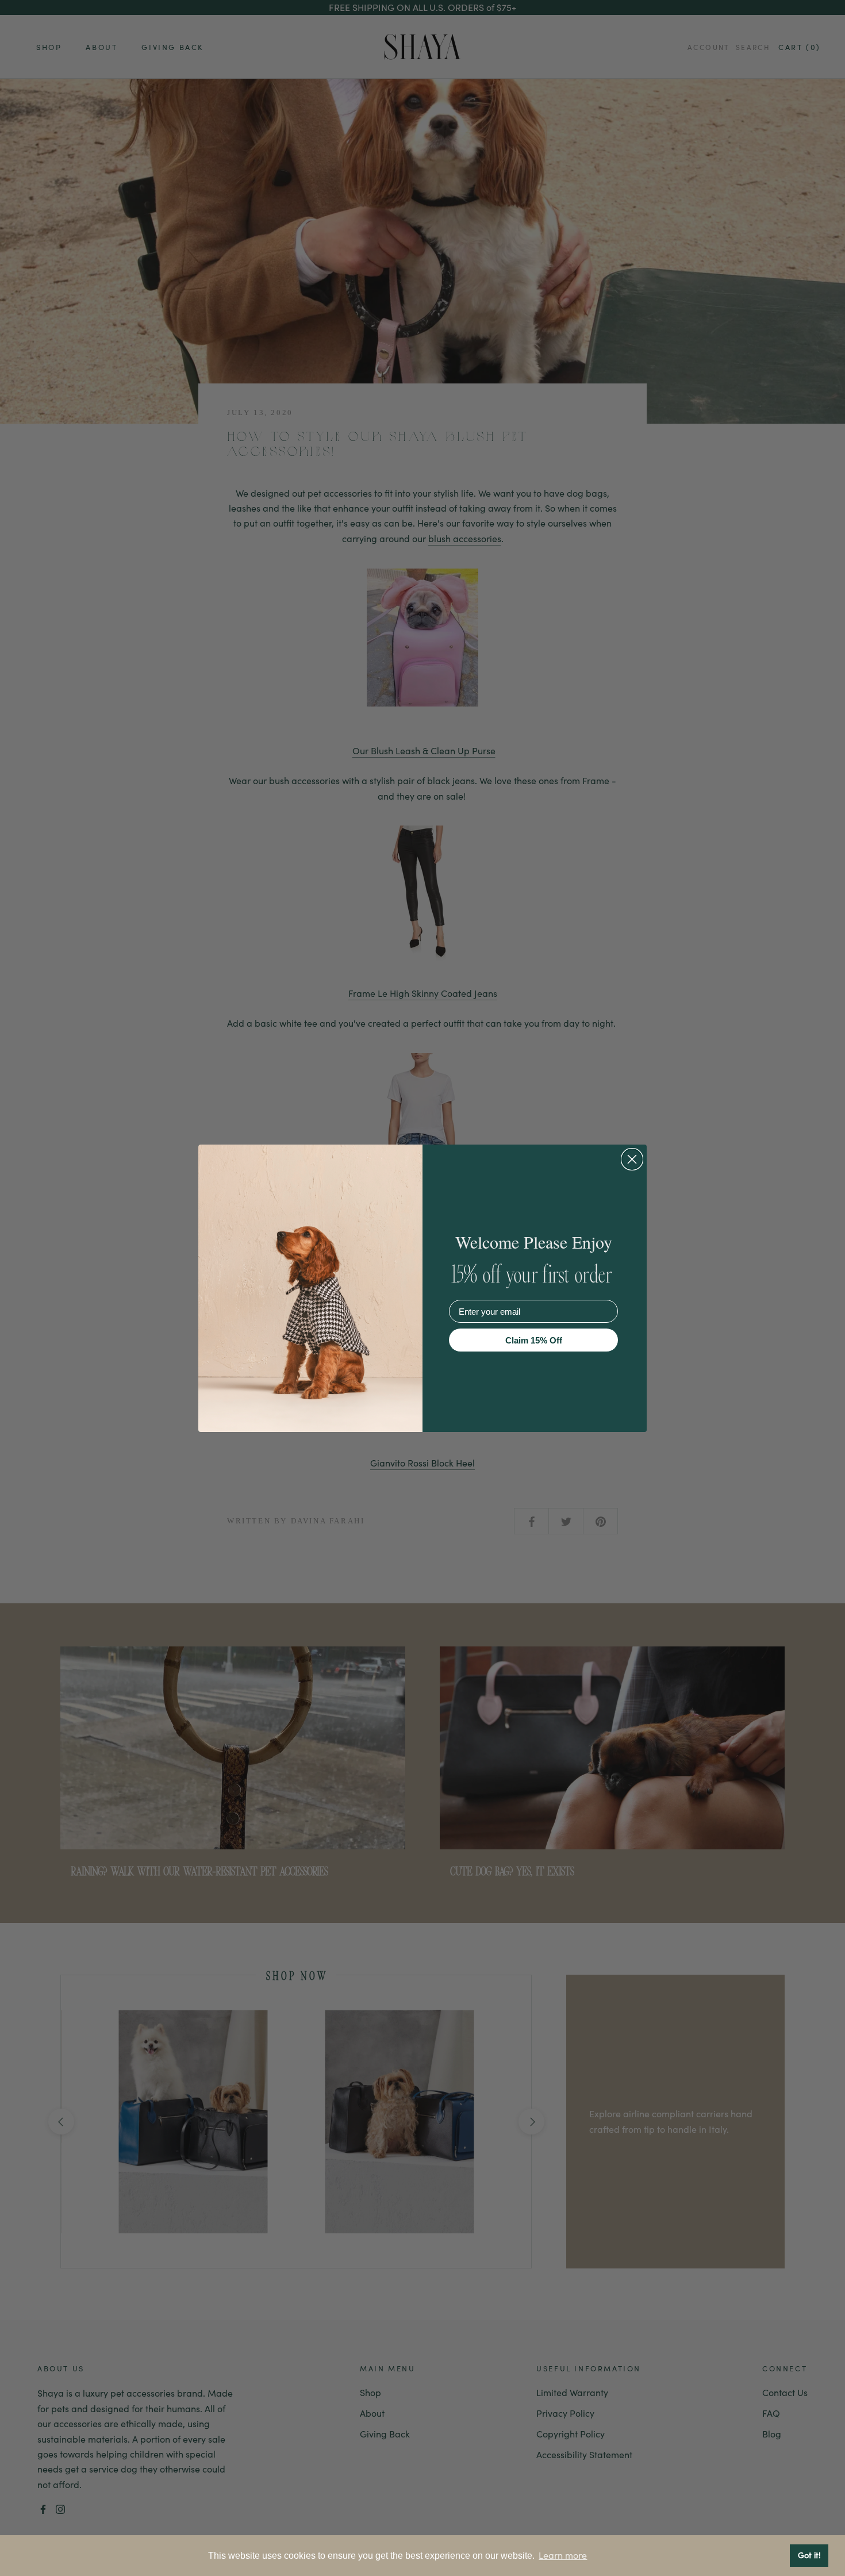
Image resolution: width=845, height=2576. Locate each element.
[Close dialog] (632, 1159)
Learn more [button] (563, 2555)
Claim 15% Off (534, 1340)
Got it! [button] (809, 2555)
